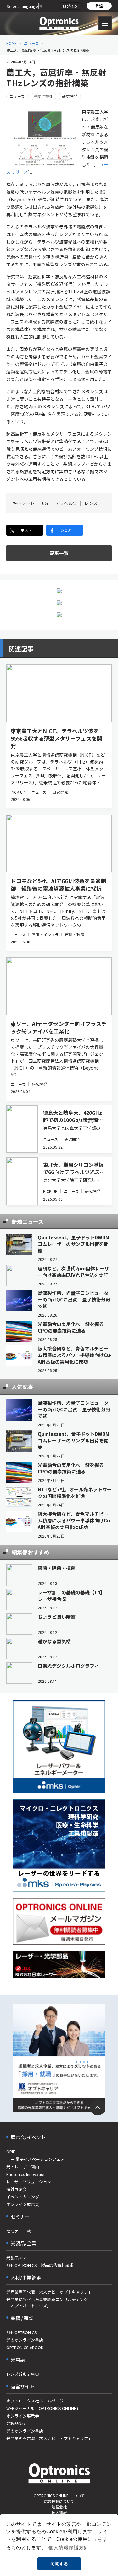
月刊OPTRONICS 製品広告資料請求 (40, 2265)
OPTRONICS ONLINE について (59, 2495)
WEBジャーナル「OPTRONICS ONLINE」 (43, 2408)
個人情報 (59, 2512)
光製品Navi (17, 2258)
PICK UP (18, 792)
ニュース (31, 43)
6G (45, 503)
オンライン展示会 (23, 2204)
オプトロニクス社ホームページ (35, 2401)
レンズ (91, 503)
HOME (11, 43)
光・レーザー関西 (23, 2167)
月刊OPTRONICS (22, 2332)
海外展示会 (17, 2189)
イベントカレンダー (25, 2197)
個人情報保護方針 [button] (69, 2548)
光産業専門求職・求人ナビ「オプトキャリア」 (49, 2292)
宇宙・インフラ (45, 934)
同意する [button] (59, 2564)
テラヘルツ (66, 503)
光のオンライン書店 (25, 2340)
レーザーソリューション (29, 2182)
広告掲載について (59, 2501)
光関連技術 (43, 96)
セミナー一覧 (19, 2231)
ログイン (70, 6)
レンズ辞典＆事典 (23, 2374)
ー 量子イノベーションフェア (35, 2159)
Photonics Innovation (26, 2174)
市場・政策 (74, 934)
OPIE (11, 2152)
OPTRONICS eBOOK (25, 2347)
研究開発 (70, 96)
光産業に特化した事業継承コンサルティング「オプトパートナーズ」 (47, 2302)
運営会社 (59, 2506)
